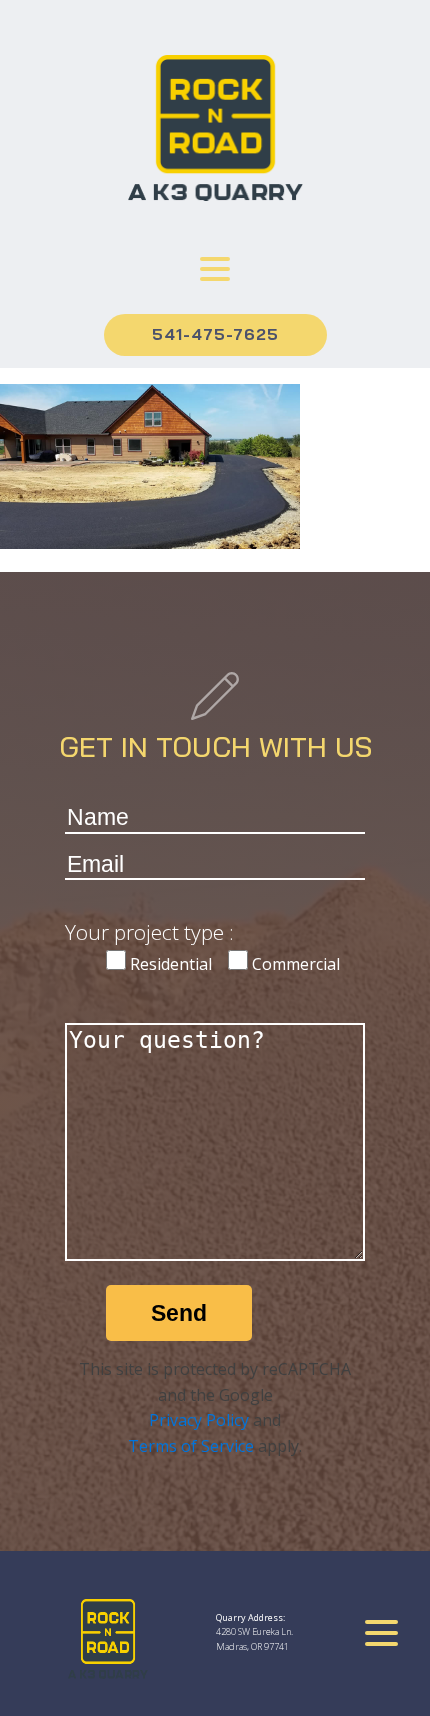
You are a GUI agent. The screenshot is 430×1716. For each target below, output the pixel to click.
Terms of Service (191, 1446)
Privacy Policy (199, 1420)
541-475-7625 (215, 334)
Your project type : (149, 932)
